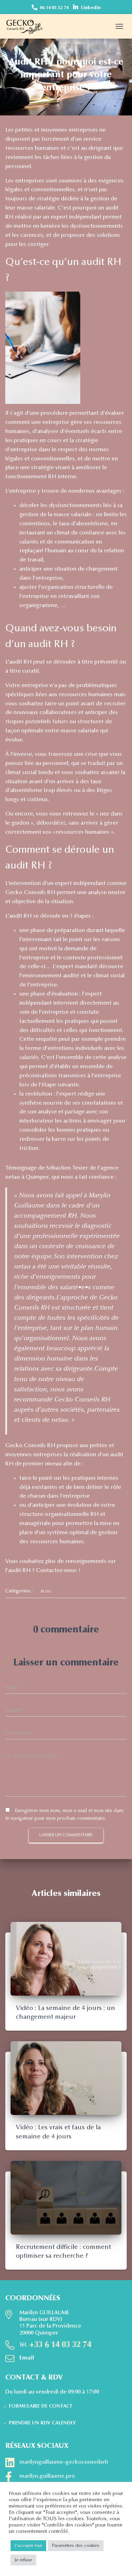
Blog (46, 1592)
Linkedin (91, 8)
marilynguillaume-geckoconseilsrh (64, 2462)
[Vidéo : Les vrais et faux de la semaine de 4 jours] (66, 2078)
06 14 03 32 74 (54, 8)
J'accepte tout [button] (28, 2546)
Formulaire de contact (41, 2407)
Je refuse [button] (23, 2560)
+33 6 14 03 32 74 (60, 2345)
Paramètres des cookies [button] (76, 2546)
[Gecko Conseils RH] (27, 26)
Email (27, 2358)
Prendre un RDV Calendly (42, 2423)
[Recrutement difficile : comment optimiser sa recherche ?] (66, 2197)
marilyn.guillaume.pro (47, 2476)
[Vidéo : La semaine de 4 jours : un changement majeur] (66, 1958)
